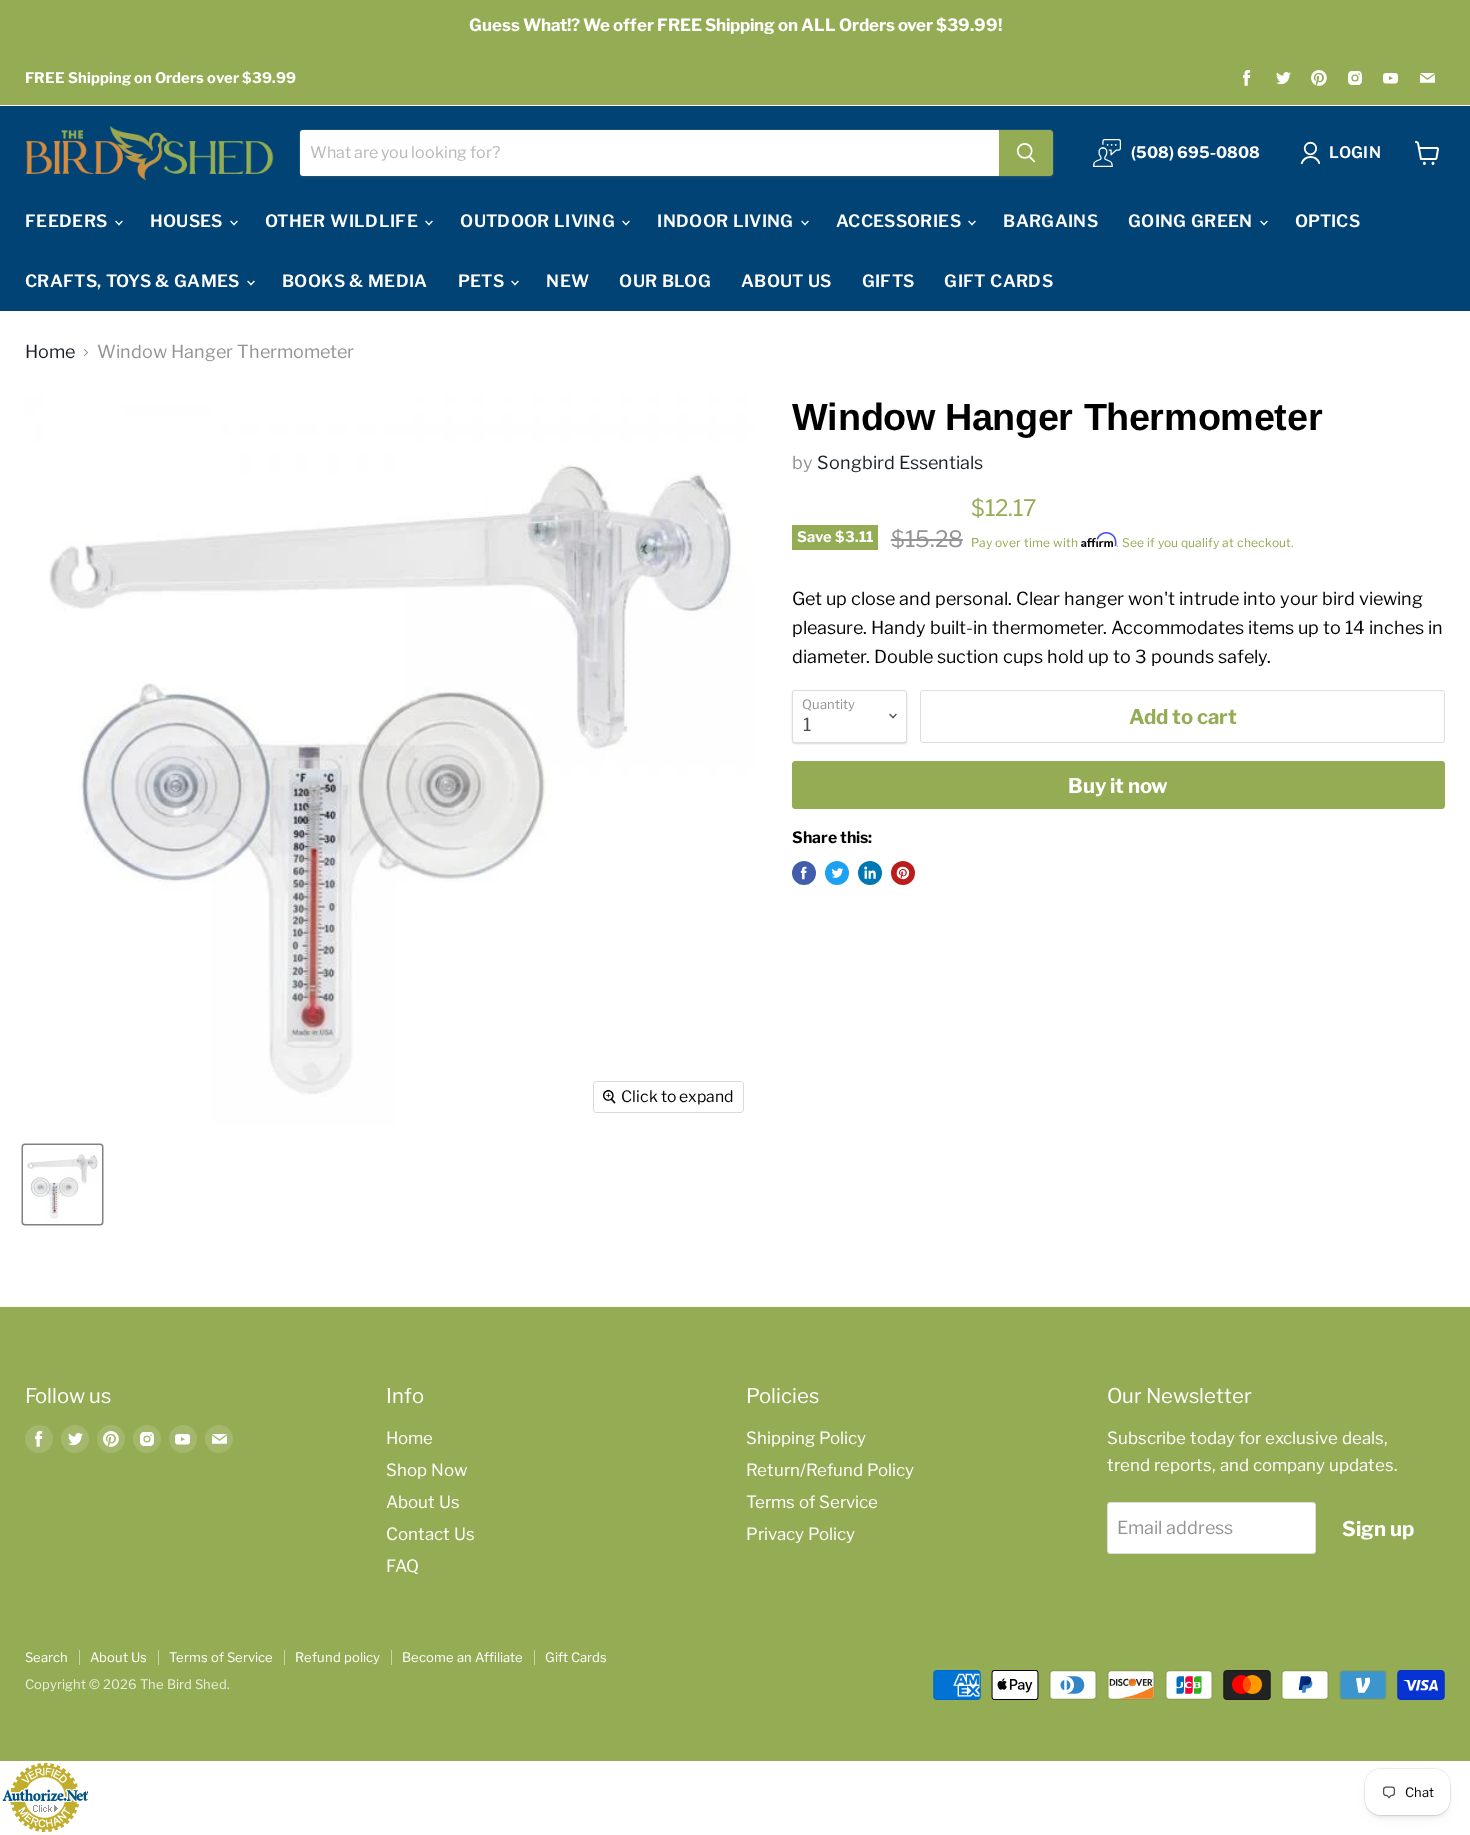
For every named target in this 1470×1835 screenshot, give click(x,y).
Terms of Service (812, 1502)
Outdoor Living (539, 221)
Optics (1327, 221)
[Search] (1026, 153)
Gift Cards (998, 281)
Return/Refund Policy (830, 1470)
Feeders (68, 221)
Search (46, 1657)
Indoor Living (727, 221)
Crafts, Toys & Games (134, 281)
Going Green (1192, 221)
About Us (786, 281)
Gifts (888, 281)
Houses (188, 221)
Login (1355, 152)
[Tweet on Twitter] (837, 873)
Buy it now (1118, 785)
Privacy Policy (800, 1534)
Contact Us (430, 1534)
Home (50, 352)
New (567, 281)
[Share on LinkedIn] (870, 873)
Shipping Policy (806, 1438)
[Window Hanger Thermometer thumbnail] (62, 1184)
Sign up (1378, 1528)
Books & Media (354, 281)
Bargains (1050, 221)
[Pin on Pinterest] (903, 873)
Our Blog (665, 281)
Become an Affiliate (462, 1657)
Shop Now (426, 1470)
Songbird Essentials (900, 462)
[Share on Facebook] (804, 873)
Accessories (900, 221)
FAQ (402, 1566)
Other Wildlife (343, 221)
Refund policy (337, 1657)
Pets (483, 281)
